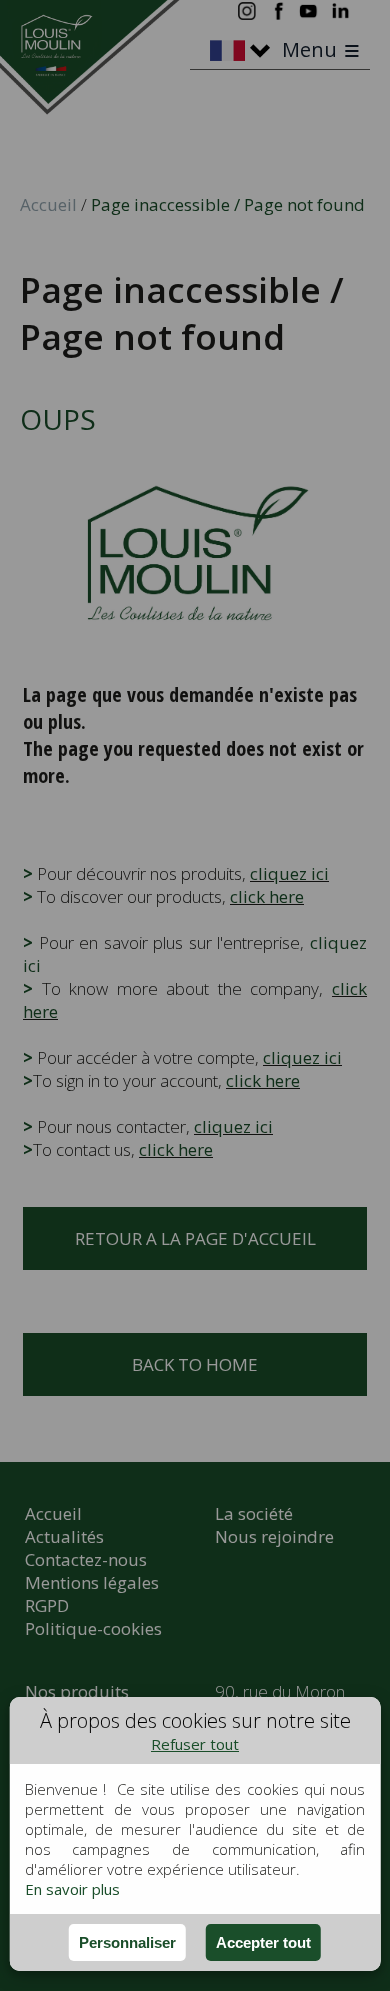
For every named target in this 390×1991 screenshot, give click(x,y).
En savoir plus (72, 1889)
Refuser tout (195, 1744)
